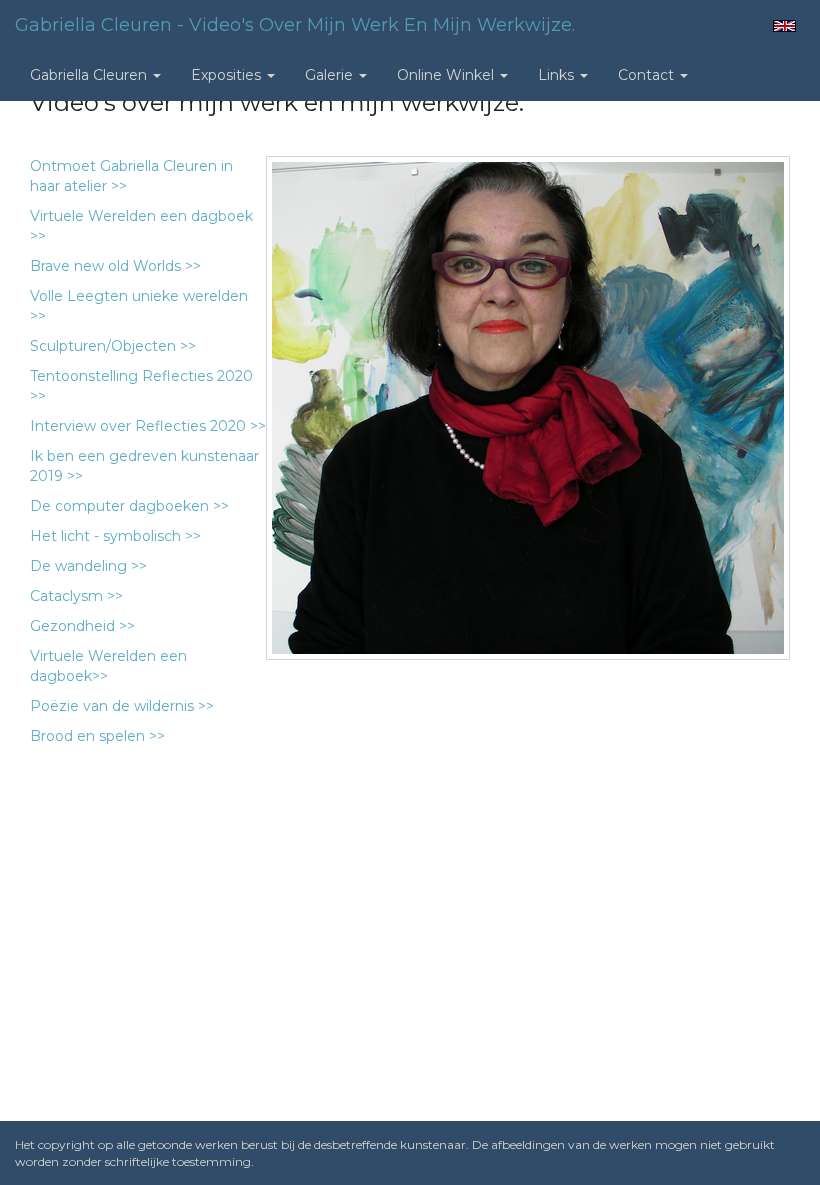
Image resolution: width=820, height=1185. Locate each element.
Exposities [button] (228, 75)
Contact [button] (648, 75)
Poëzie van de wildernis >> (124, 706)
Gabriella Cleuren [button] (90, 75)
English (784, 26)
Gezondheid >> (82, 626)
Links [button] (558, 75)
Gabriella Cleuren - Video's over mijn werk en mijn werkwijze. (295, 25)
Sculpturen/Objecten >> (113, 346)
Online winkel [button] (447, 75)
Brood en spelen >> (97, 736)
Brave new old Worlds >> (115, 266)
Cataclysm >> (76, 596)
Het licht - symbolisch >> (115, 536)
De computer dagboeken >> (129, 506)
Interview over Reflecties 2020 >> (148, 426)
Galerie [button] (331, 75)
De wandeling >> (88, 566)
